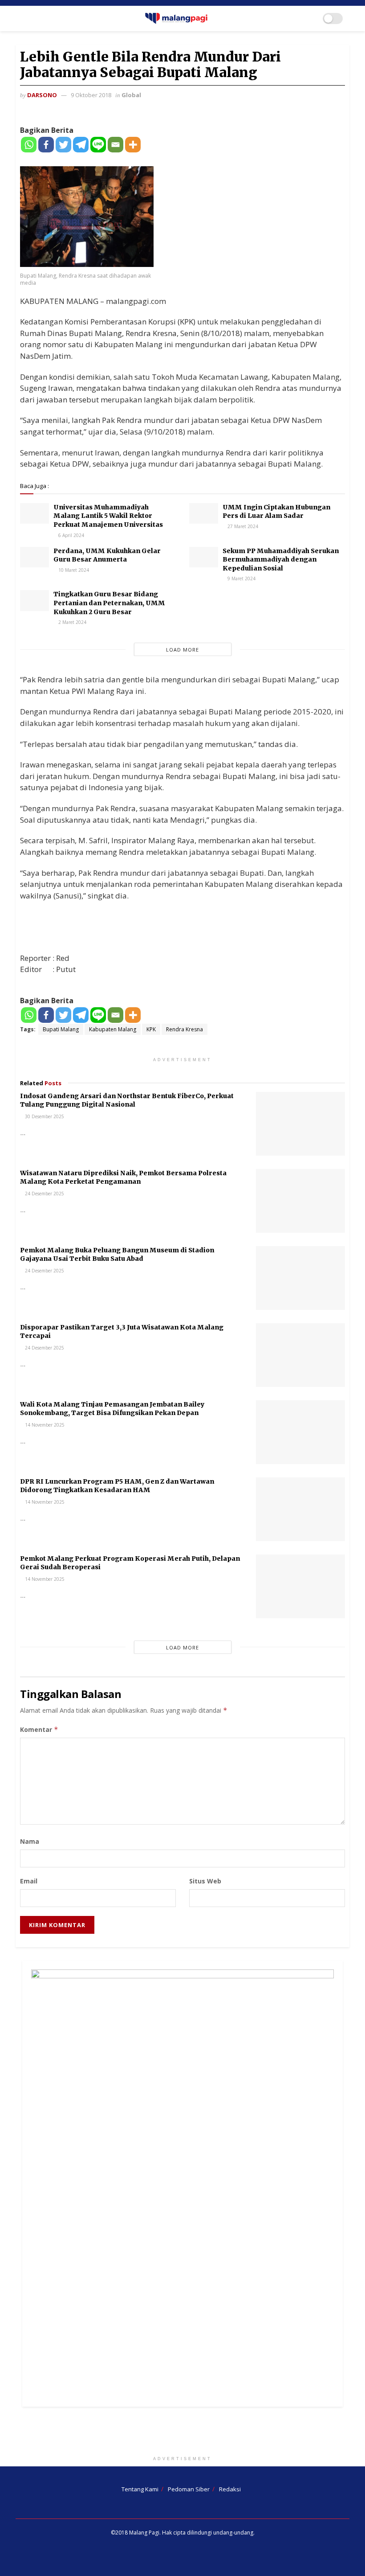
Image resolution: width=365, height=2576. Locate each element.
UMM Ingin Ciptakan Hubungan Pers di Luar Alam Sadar (276, 512)
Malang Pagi (144, 2533)
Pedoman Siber (189, 2489)
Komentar (39, 1729)
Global (131, 95)
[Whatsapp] (29, 145)
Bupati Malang (61, 1029)
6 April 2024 (71, 535)
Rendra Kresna (185, 1029)
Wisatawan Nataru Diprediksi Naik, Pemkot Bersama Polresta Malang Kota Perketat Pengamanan (123, 1177)
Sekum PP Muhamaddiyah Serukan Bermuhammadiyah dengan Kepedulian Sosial (281, 560)
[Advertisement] (182, 2433)
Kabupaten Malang (113, 1029)
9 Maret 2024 (241, 578)
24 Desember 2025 (44, 1194)
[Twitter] (63, 145)
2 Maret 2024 (72, 622)
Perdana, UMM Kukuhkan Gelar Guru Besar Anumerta (107, 555)
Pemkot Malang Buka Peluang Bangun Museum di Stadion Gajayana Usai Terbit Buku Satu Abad (117, 1255)
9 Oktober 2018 (91, 95)
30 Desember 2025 (44, 1116)
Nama (30, 1841)
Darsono (42, 95)
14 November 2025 (44, 1425)
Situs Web (205, 1881)
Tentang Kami (140, 2489)
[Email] (116, 145)
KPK (151, 1029)
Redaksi (230, 2489)
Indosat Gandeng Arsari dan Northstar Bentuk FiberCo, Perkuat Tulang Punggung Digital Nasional (127, 1100)
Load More (182, 650)
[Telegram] (81, 145)
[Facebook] (46, 145)
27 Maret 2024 (242, 526)
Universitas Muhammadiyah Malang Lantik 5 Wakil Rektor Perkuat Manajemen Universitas (108, 516)
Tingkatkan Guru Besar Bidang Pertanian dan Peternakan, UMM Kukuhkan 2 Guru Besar (109, 603)
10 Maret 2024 (73, 570)
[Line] (98, 145)
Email (29, 1881)
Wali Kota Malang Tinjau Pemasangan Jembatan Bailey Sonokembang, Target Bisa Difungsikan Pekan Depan (112, 1409)
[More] (133, 145)
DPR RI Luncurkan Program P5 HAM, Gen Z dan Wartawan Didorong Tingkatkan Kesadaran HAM (117, 1486)
